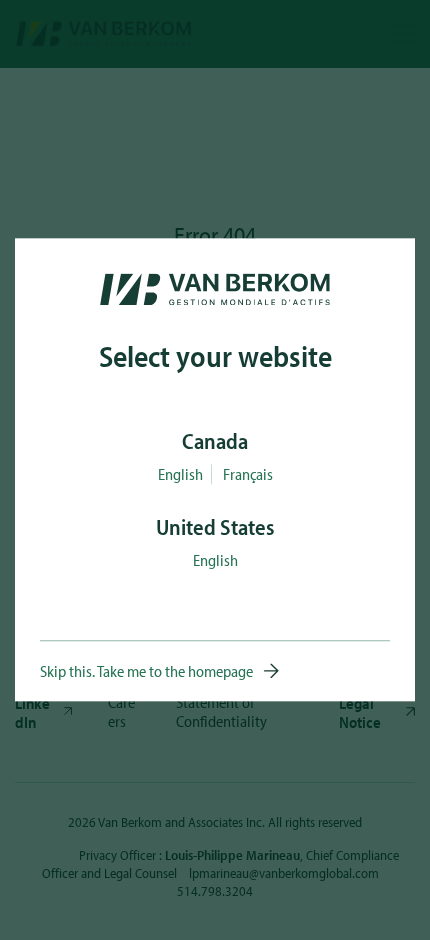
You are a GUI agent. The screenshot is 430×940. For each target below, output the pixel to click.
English (180, 475)
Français (248, 475)
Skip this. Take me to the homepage (146, 672)
